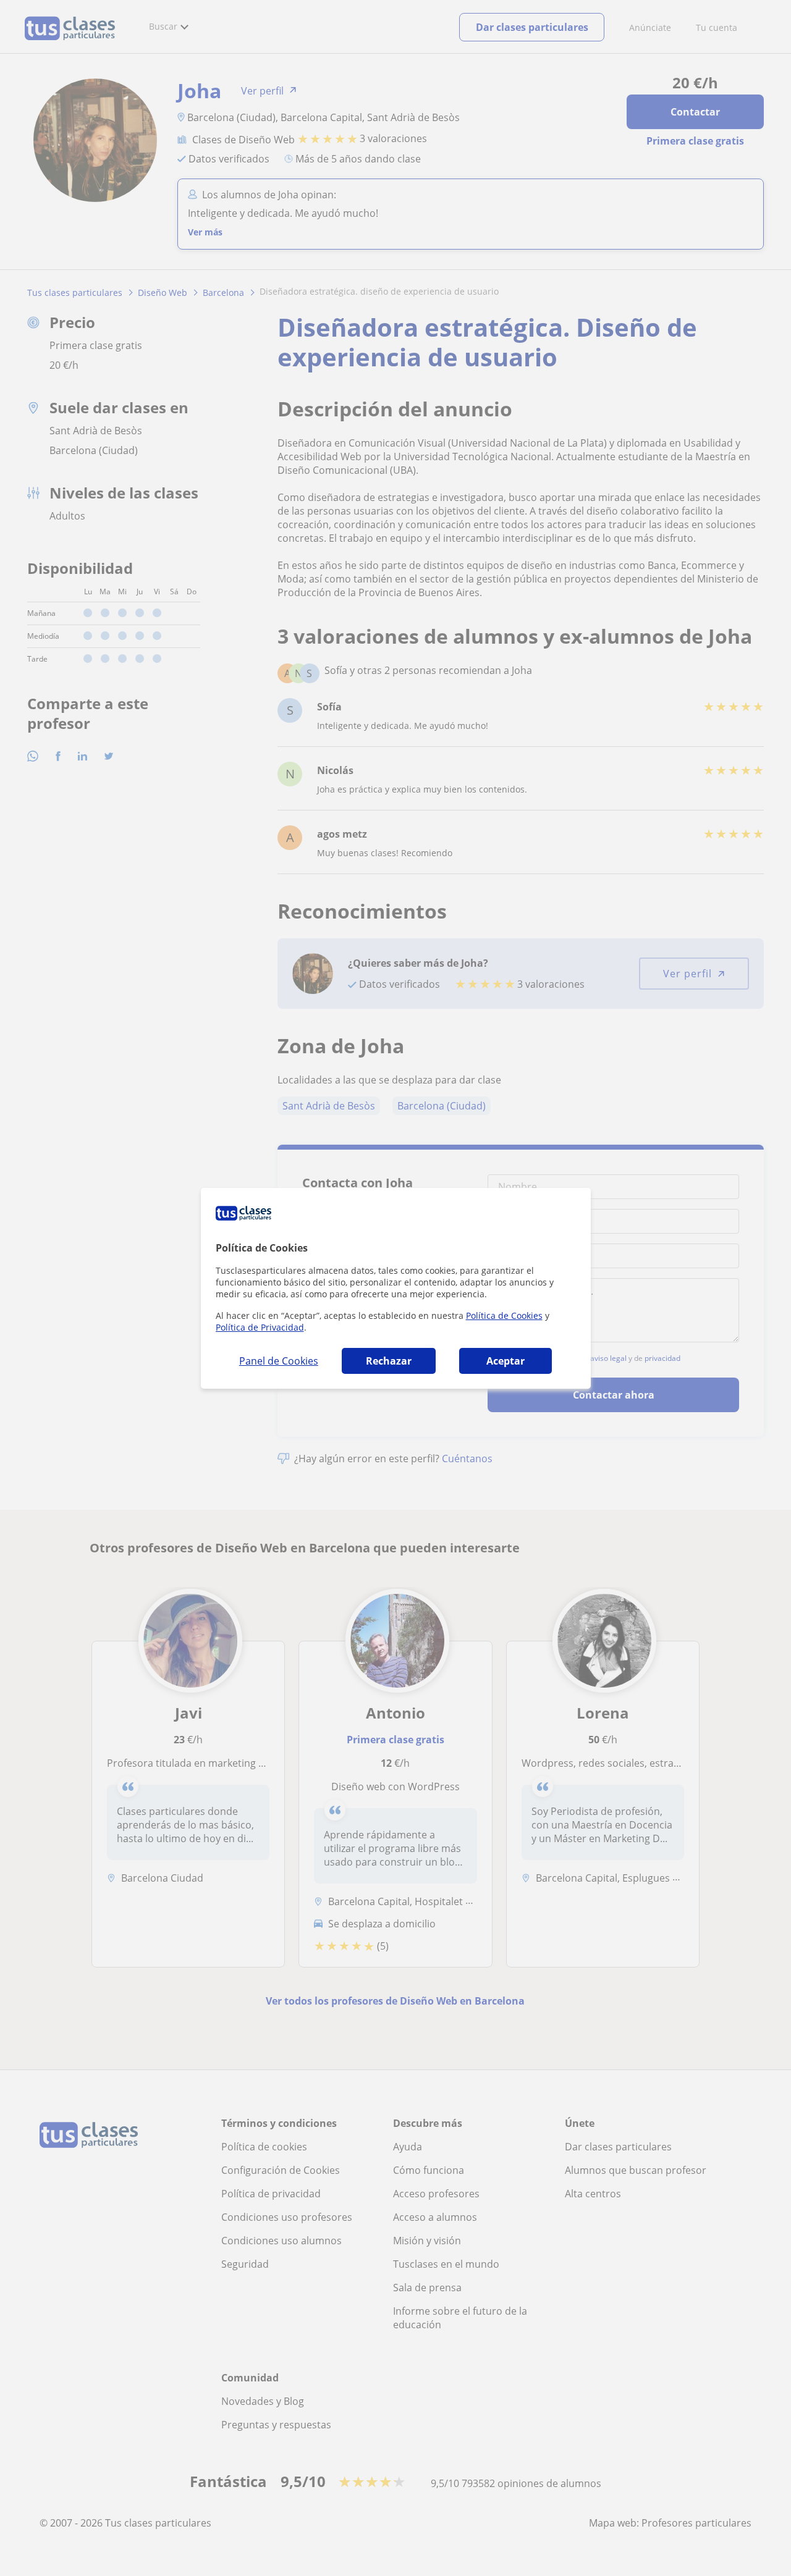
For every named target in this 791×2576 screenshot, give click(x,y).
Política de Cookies (504, 1315)
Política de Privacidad (260, 1327)
